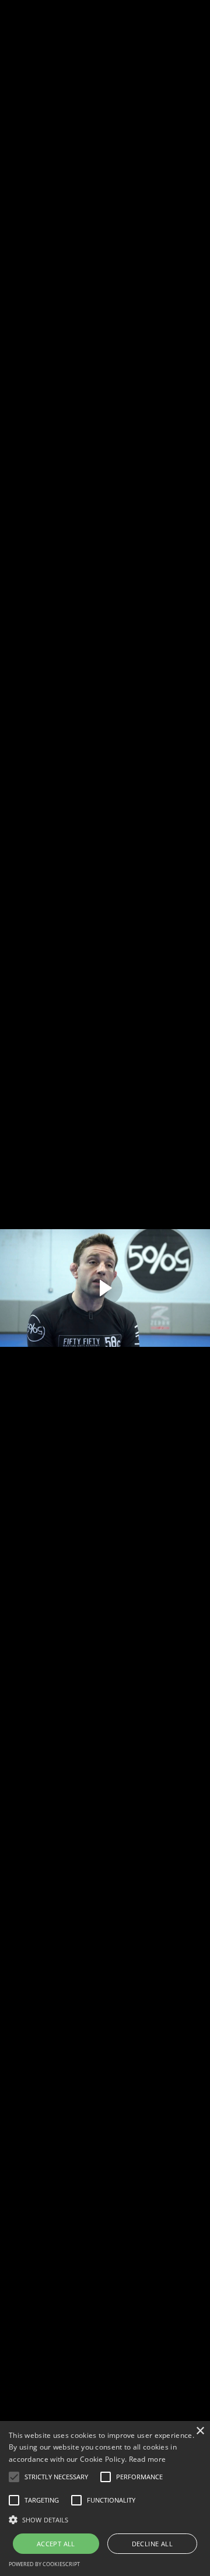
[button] (14, 2477)
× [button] (200, 2431)
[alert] (105, 2498)
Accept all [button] (56, 2544)
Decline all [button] (152, 2544)
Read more (148, 2459)
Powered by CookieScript (44, 2564)
